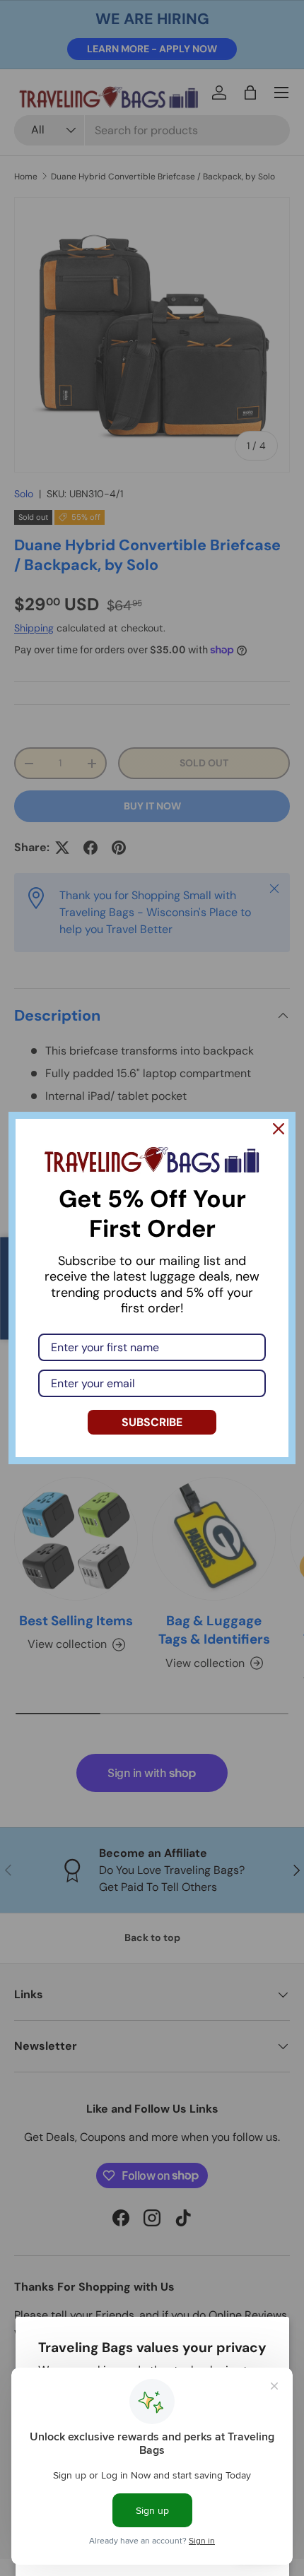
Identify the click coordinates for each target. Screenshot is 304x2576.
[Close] (279, 1129)
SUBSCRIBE (152, 1422)
